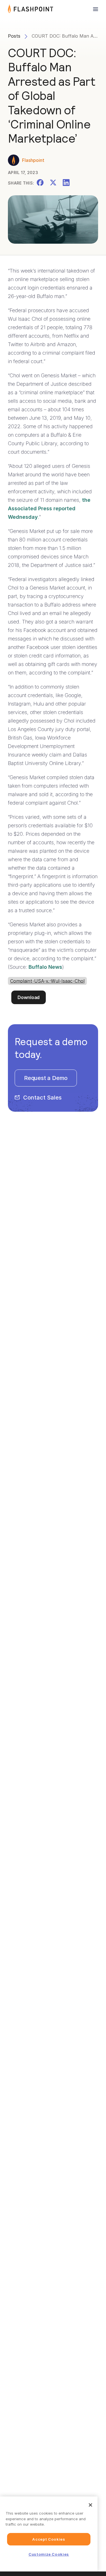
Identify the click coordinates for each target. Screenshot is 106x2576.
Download (29, 997)
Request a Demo (46, 1078)
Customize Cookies (49, 2554)
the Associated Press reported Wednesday (49, 508)
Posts (14, 36)
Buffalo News (45, 967)
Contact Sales (42, 1098)
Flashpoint (33, 160)
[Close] (90, 2505)
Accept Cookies (49, 2539)
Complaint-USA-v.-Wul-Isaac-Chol (47, 981)
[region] (49, 2534)
